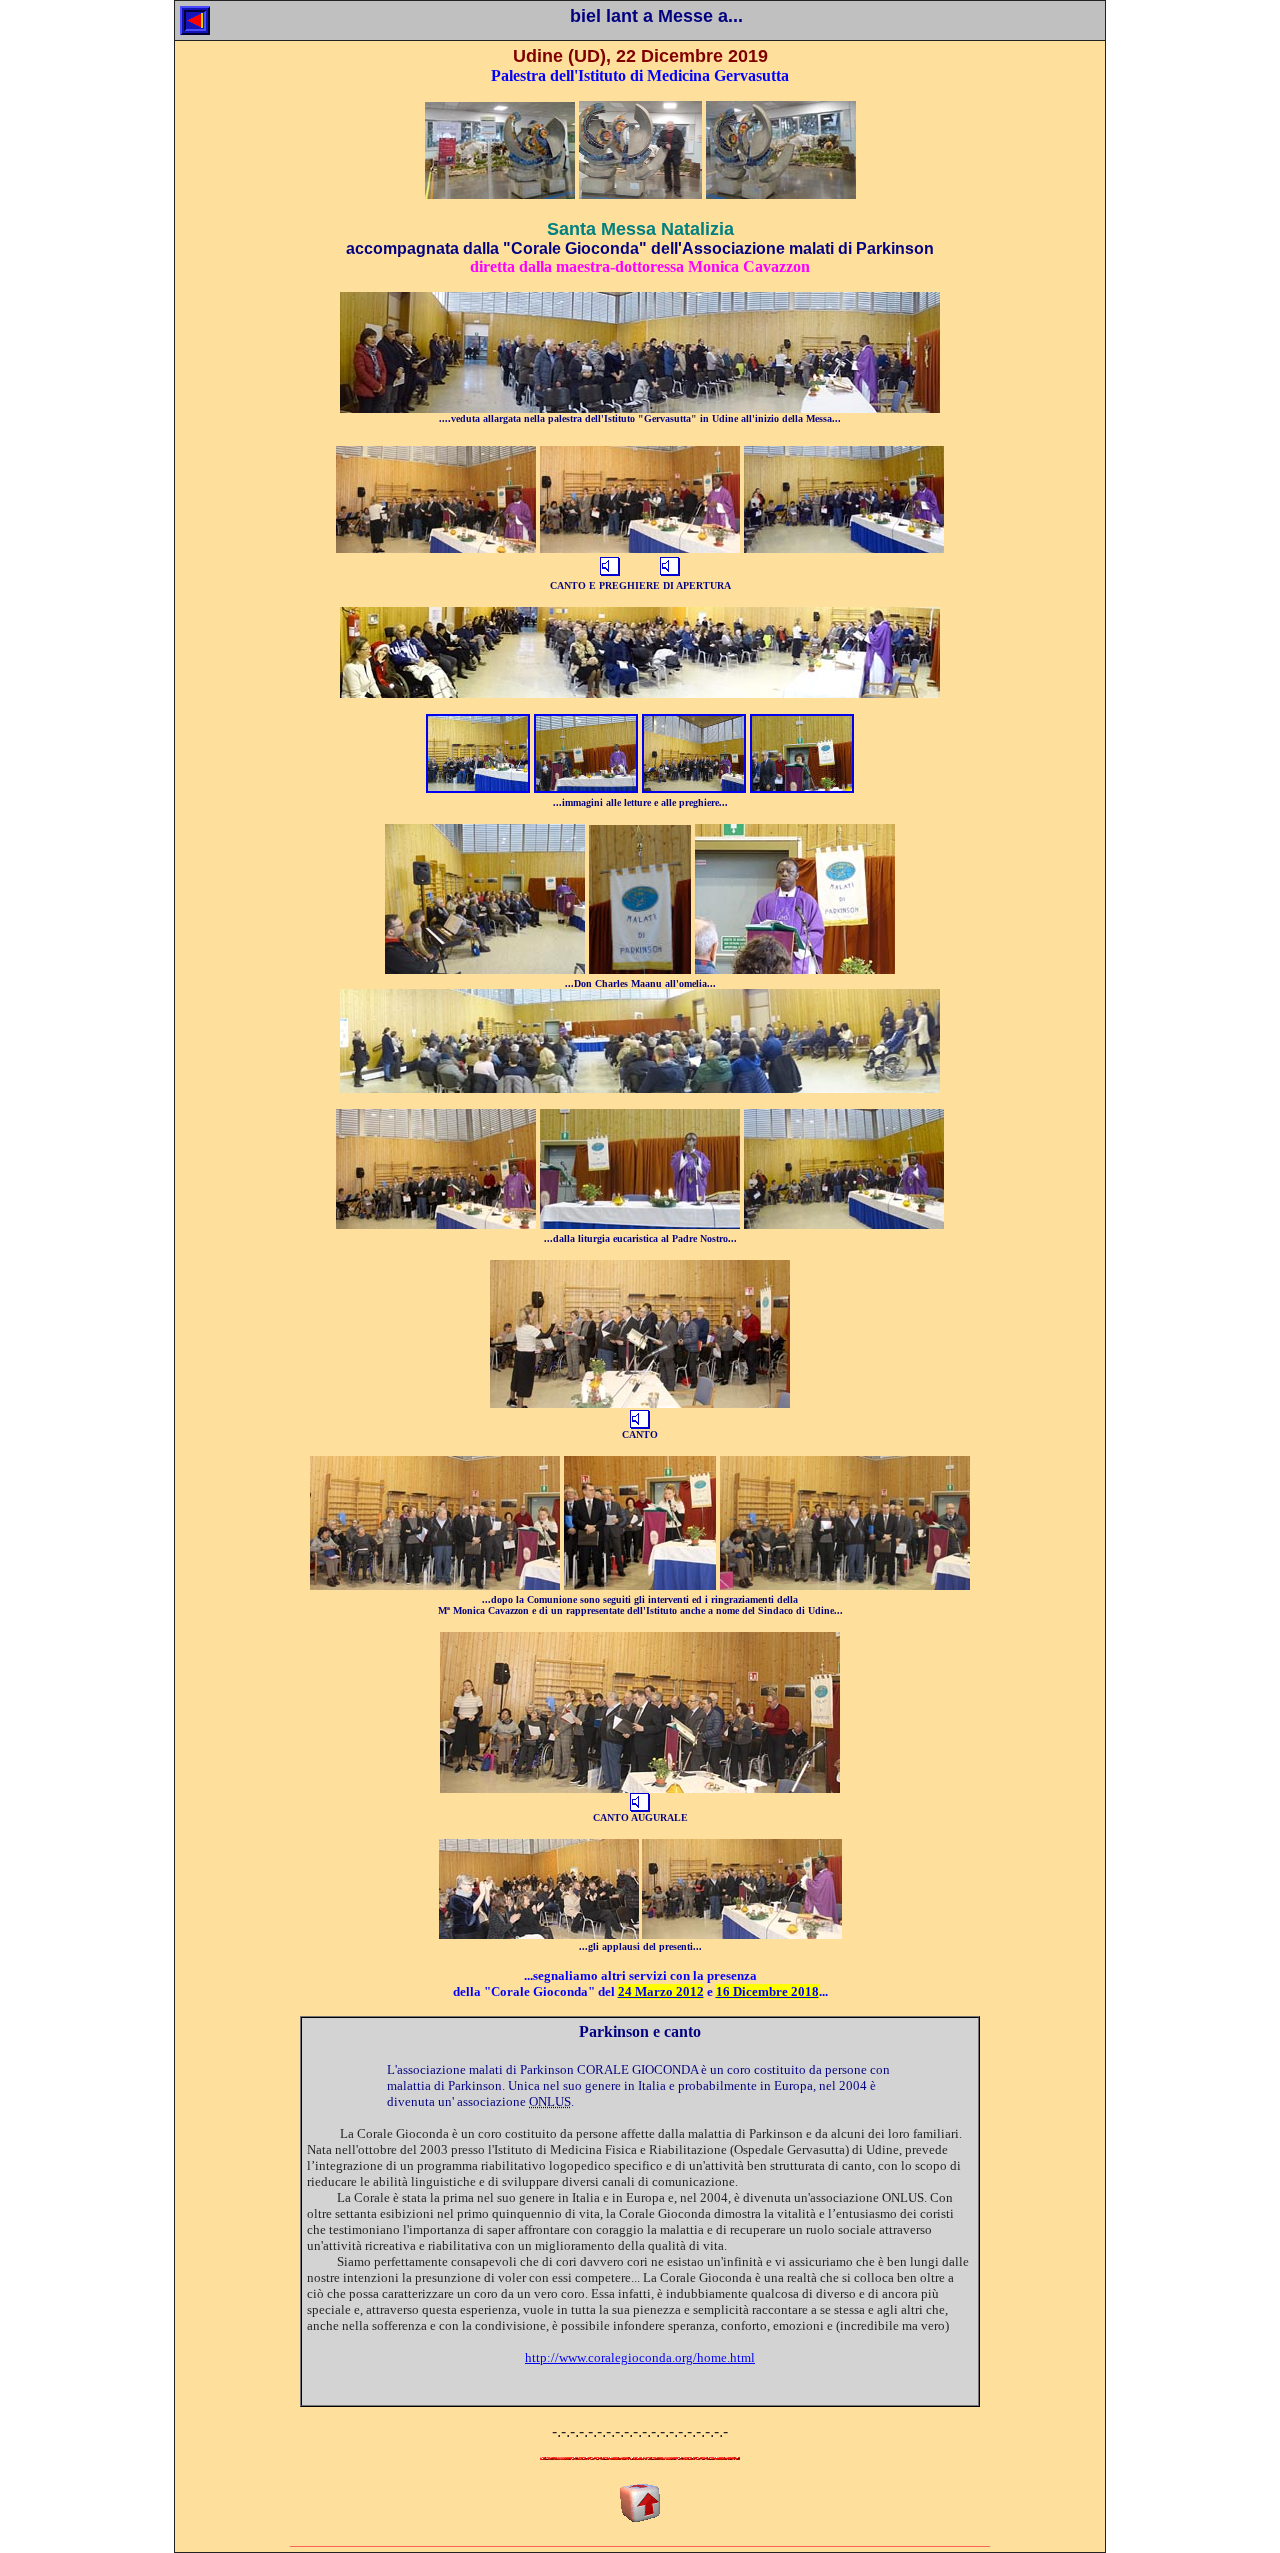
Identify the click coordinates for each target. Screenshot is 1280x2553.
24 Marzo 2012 (661, 1991)
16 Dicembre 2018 (767, 1991)
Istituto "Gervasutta (647, 418)
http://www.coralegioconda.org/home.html (640, 2357)
